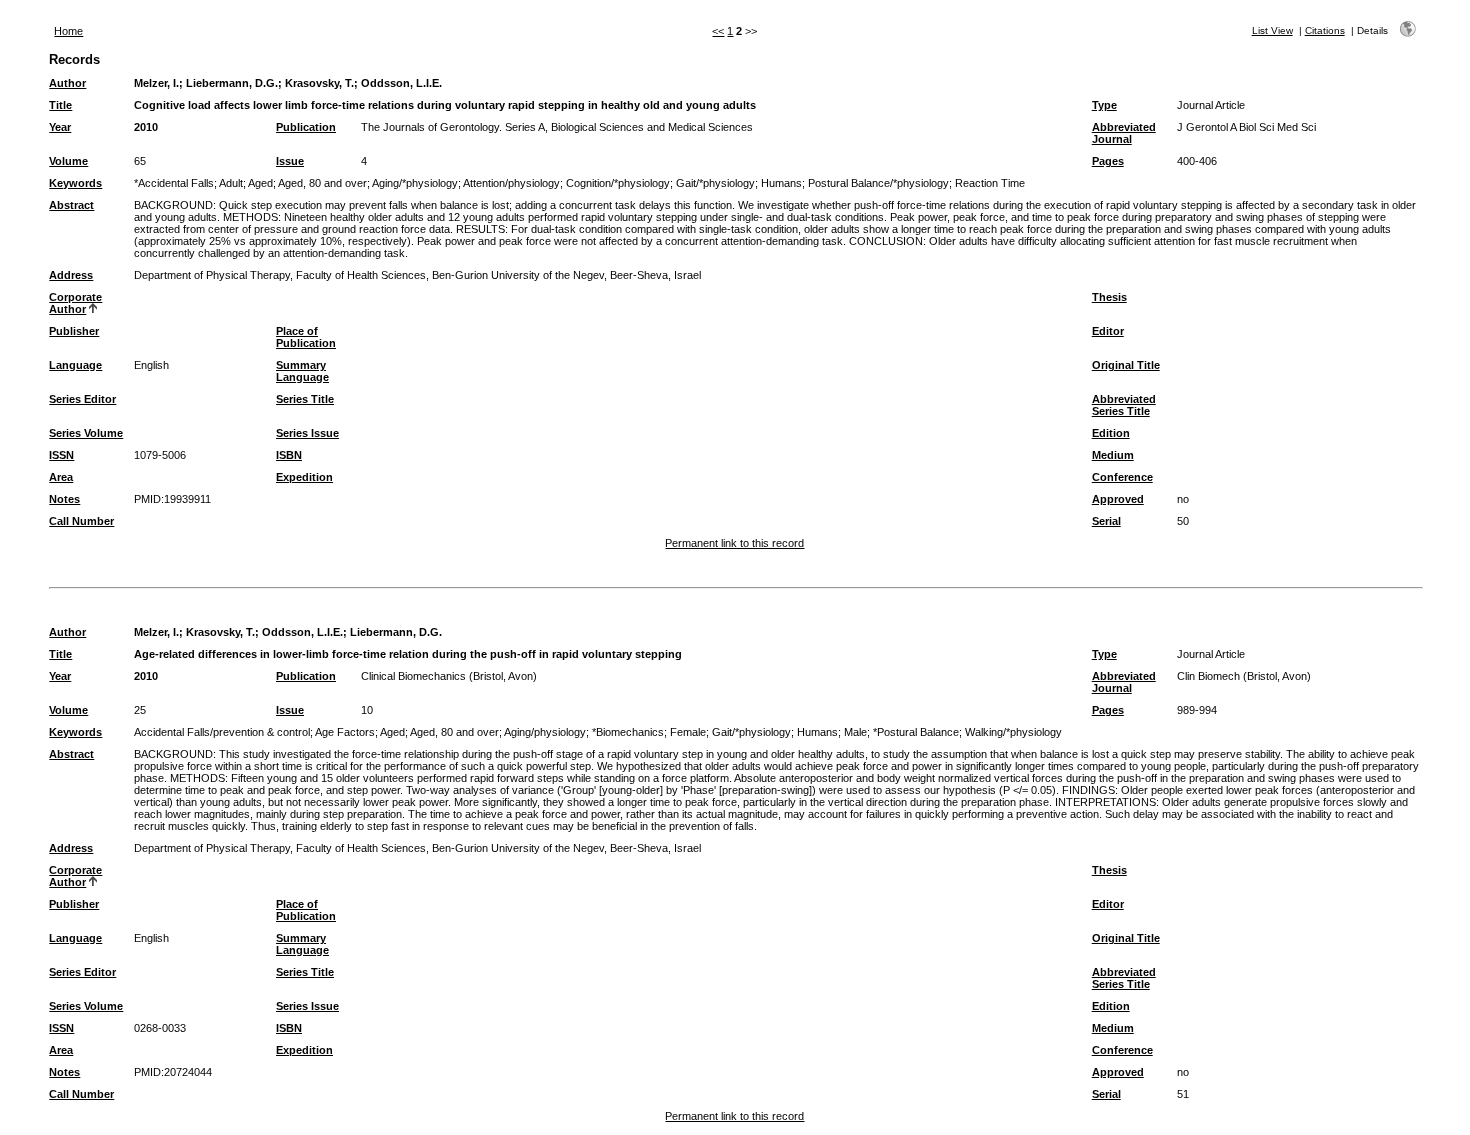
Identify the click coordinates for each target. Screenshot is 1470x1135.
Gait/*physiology (715, 183)
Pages (1108, 161)
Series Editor (82, 399)
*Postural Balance (916, 732)
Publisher (74, 331)
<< (718, 31)
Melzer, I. (156, 83)
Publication (306, 127)
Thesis (1109, 297)
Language (75, 365)
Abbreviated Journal (1124, 133)
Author (67, 83)
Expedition (304, 477)
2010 (146, 127)
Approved (1118, 499)
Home (68, 31)
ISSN (61, 455)
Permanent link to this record (734, 543)
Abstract (71, 205)
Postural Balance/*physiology (878, 183)
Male (855, 732)
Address (71, 275)
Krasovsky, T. (319, 83)
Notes (64, 499)
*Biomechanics (628, 732)
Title (60, 105)
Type (1104, 105)
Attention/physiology (511, 183)
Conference (1122, 477)
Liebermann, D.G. (232, 83)
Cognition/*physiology (618, 183)
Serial (1106, 521)
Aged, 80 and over (322, 183)
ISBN (289, 455)
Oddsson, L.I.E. (401, 83)
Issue (290, 161)
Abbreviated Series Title (1124, 405)
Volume (68, 161)
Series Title (305, 399)
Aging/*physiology (415, 183)
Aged (260, 183)
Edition (1111, 433)
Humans (781, 183)
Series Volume (86, 433)
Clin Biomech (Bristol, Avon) (1244, 676)
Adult (231, 183)
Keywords (75, 183)
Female (688, 732)
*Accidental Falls (174, 183)
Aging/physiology (545, 732)
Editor (1108, 331)
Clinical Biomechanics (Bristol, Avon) (449, 676)
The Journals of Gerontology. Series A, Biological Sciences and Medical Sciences (557, 127)
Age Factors (345, 732)
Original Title (1126, 365)
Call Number (81, 521)
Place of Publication (306, 337)
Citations (1325, 30)
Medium (1113, 455)
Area (61, 477)
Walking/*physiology (1013, 732)
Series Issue (307, 433)
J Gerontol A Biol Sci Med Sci (1246, 127)
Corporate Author (75, 303)
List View (1272, 30)
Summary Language (302, 371)
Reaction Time (990, 183)
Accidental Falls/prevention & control (222, 732)
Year (60, 127)
